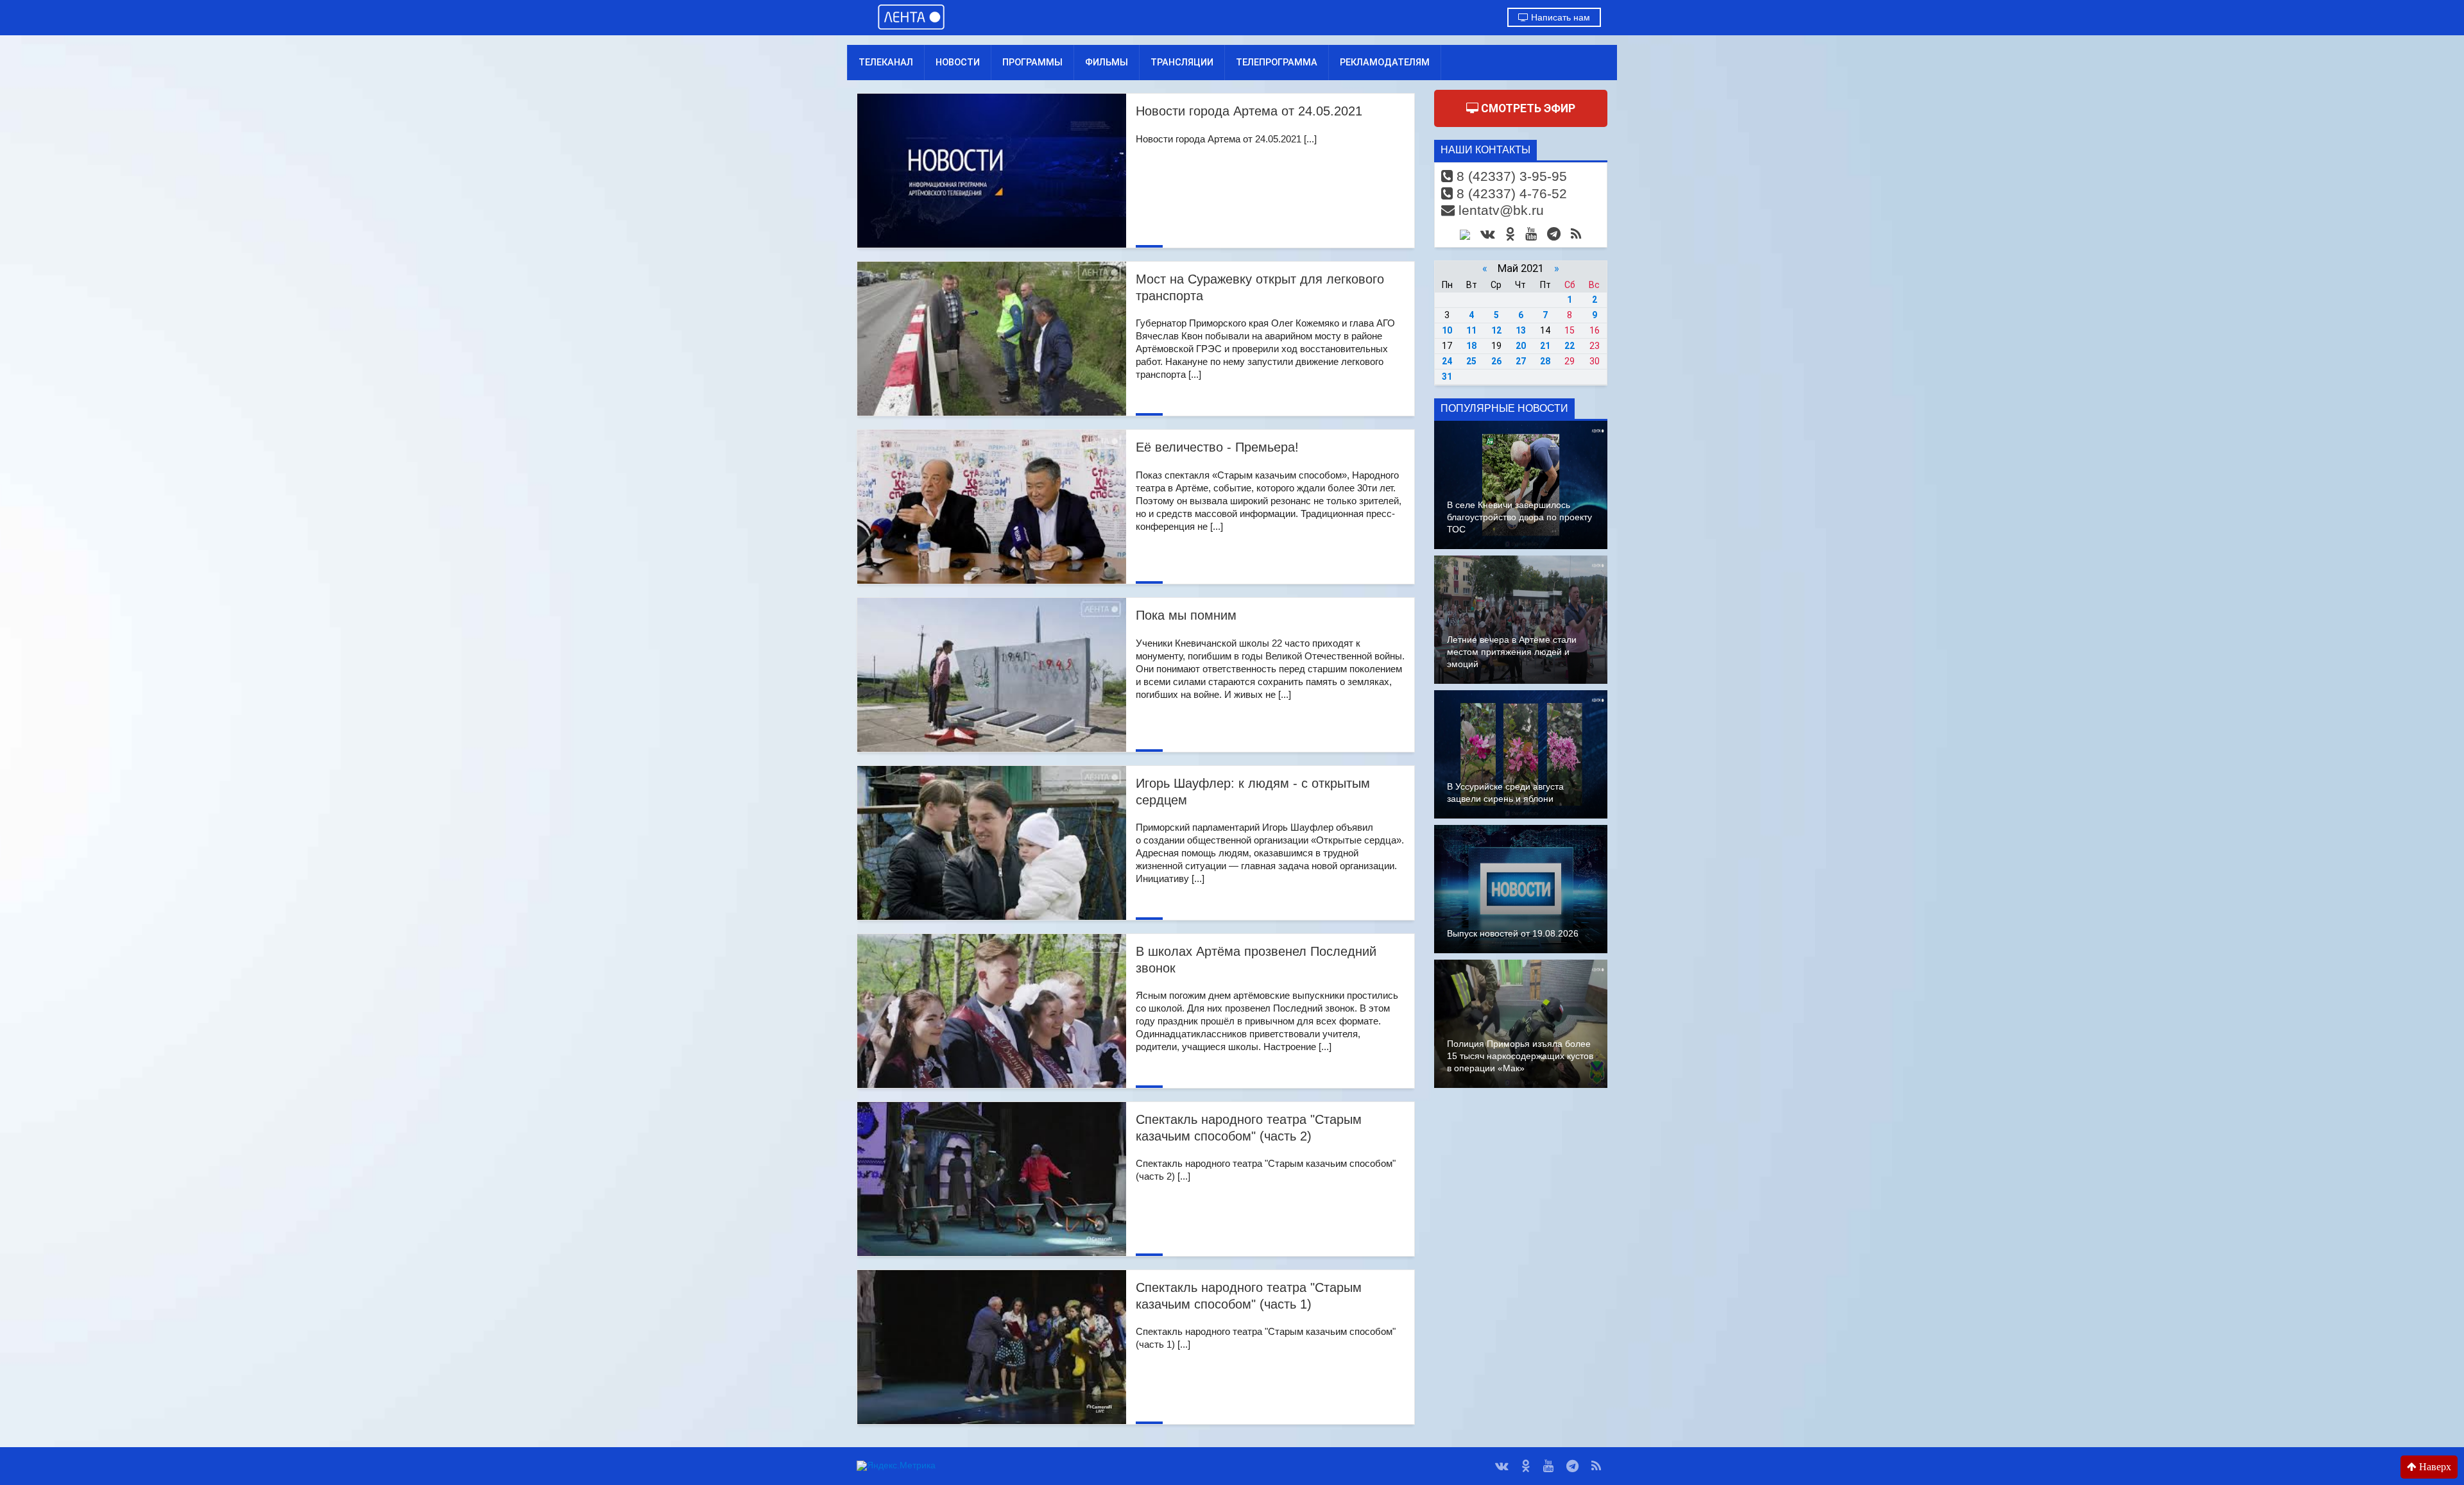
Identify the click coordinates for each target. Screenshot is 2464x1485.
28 (1545, 361)
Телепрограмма (1277, 62)
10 (1447, 330)
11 (1471, 330)
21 (1545, 346)
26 (1496, 361)
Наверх (2434, 1467)
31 (1447, 377)
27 (1521, 361)
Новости (958, 62)
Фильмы (1107, 62)
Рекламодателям (1385, 62)
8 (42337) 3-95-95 (1510, 176)
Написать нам (1559, 17)
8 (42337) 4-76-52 (1510, 193)
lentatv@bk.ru (1499, 210)
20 (1521, 346)
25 (1471, 361)
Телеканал (886, 62)
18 (1471, 346)
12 (1496, 330)
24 (1447, 361)
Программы (1032, 62)
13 (1521, 330)
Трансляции (1182, 62)
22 (1570, 346)
